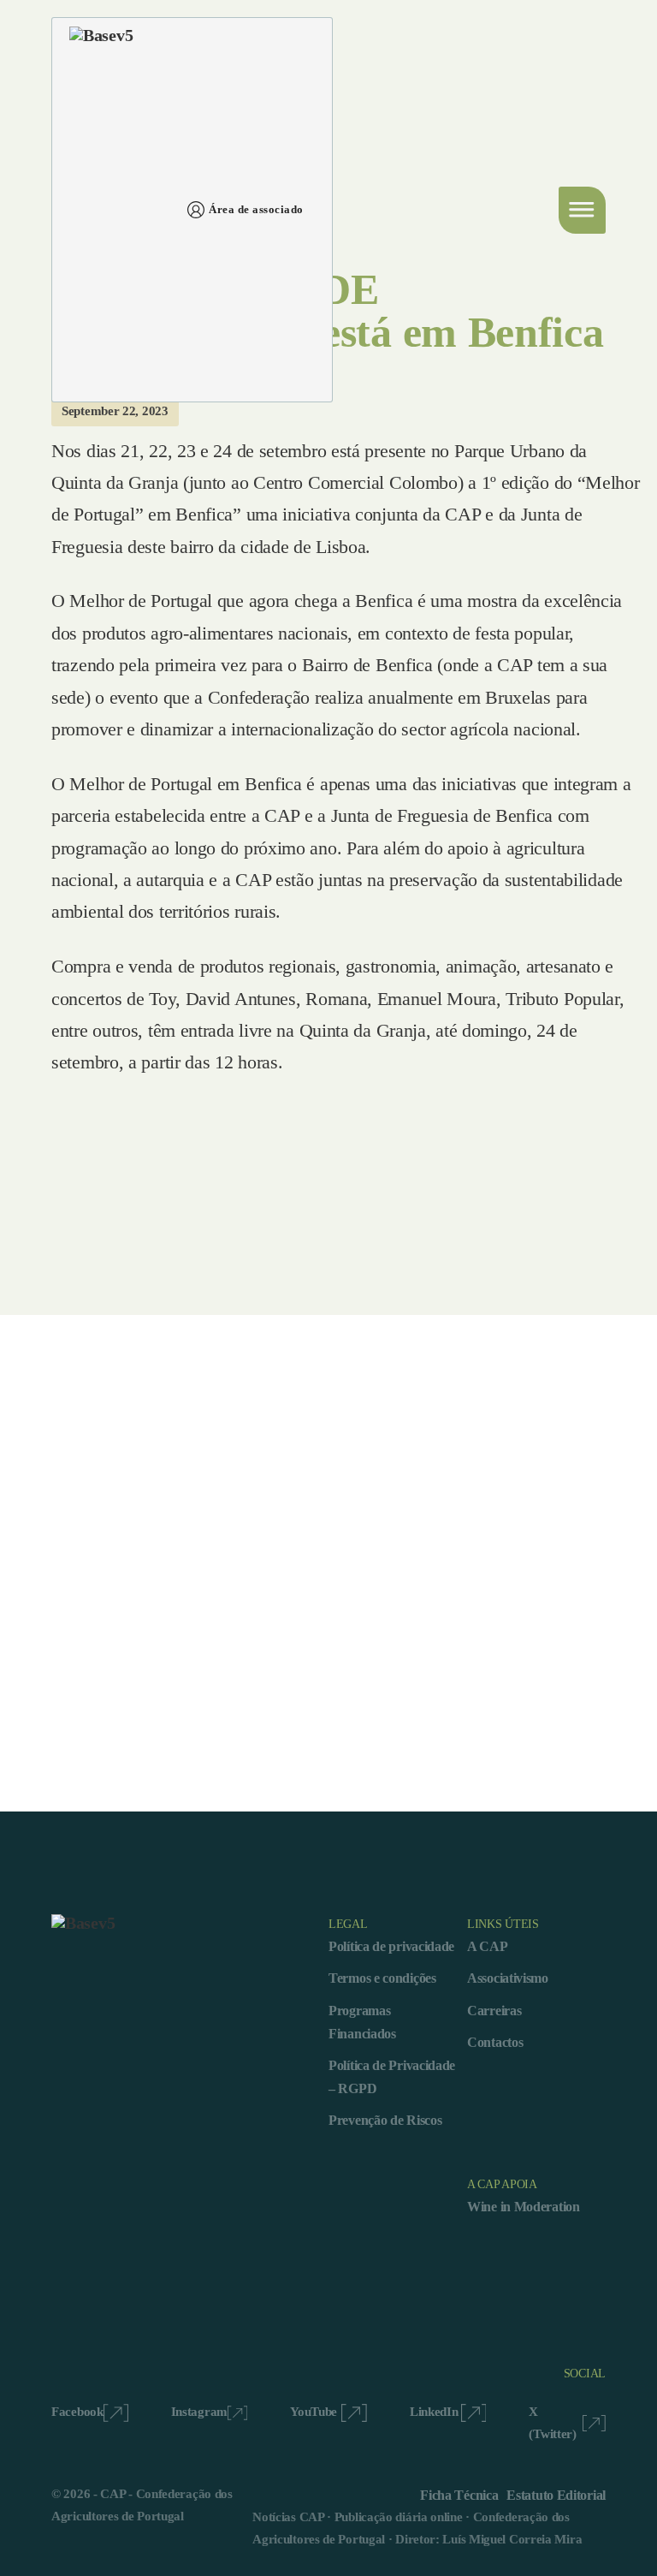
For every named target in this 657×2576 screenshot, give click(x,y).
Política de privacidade (391, 1946)
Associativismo (508, 1978)
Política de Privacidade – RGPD (392, 2077)
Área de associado (256, 209)
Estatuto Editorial (556, 2495)
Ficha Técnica (459, 2495)
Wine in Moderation (524, 2207)
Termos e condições (382, 1978)
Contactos (495, 2042)
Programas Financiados (362, 2022)
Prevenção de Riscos (385, 2120)
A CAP (488, 1946)
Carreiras (494, 2011)
